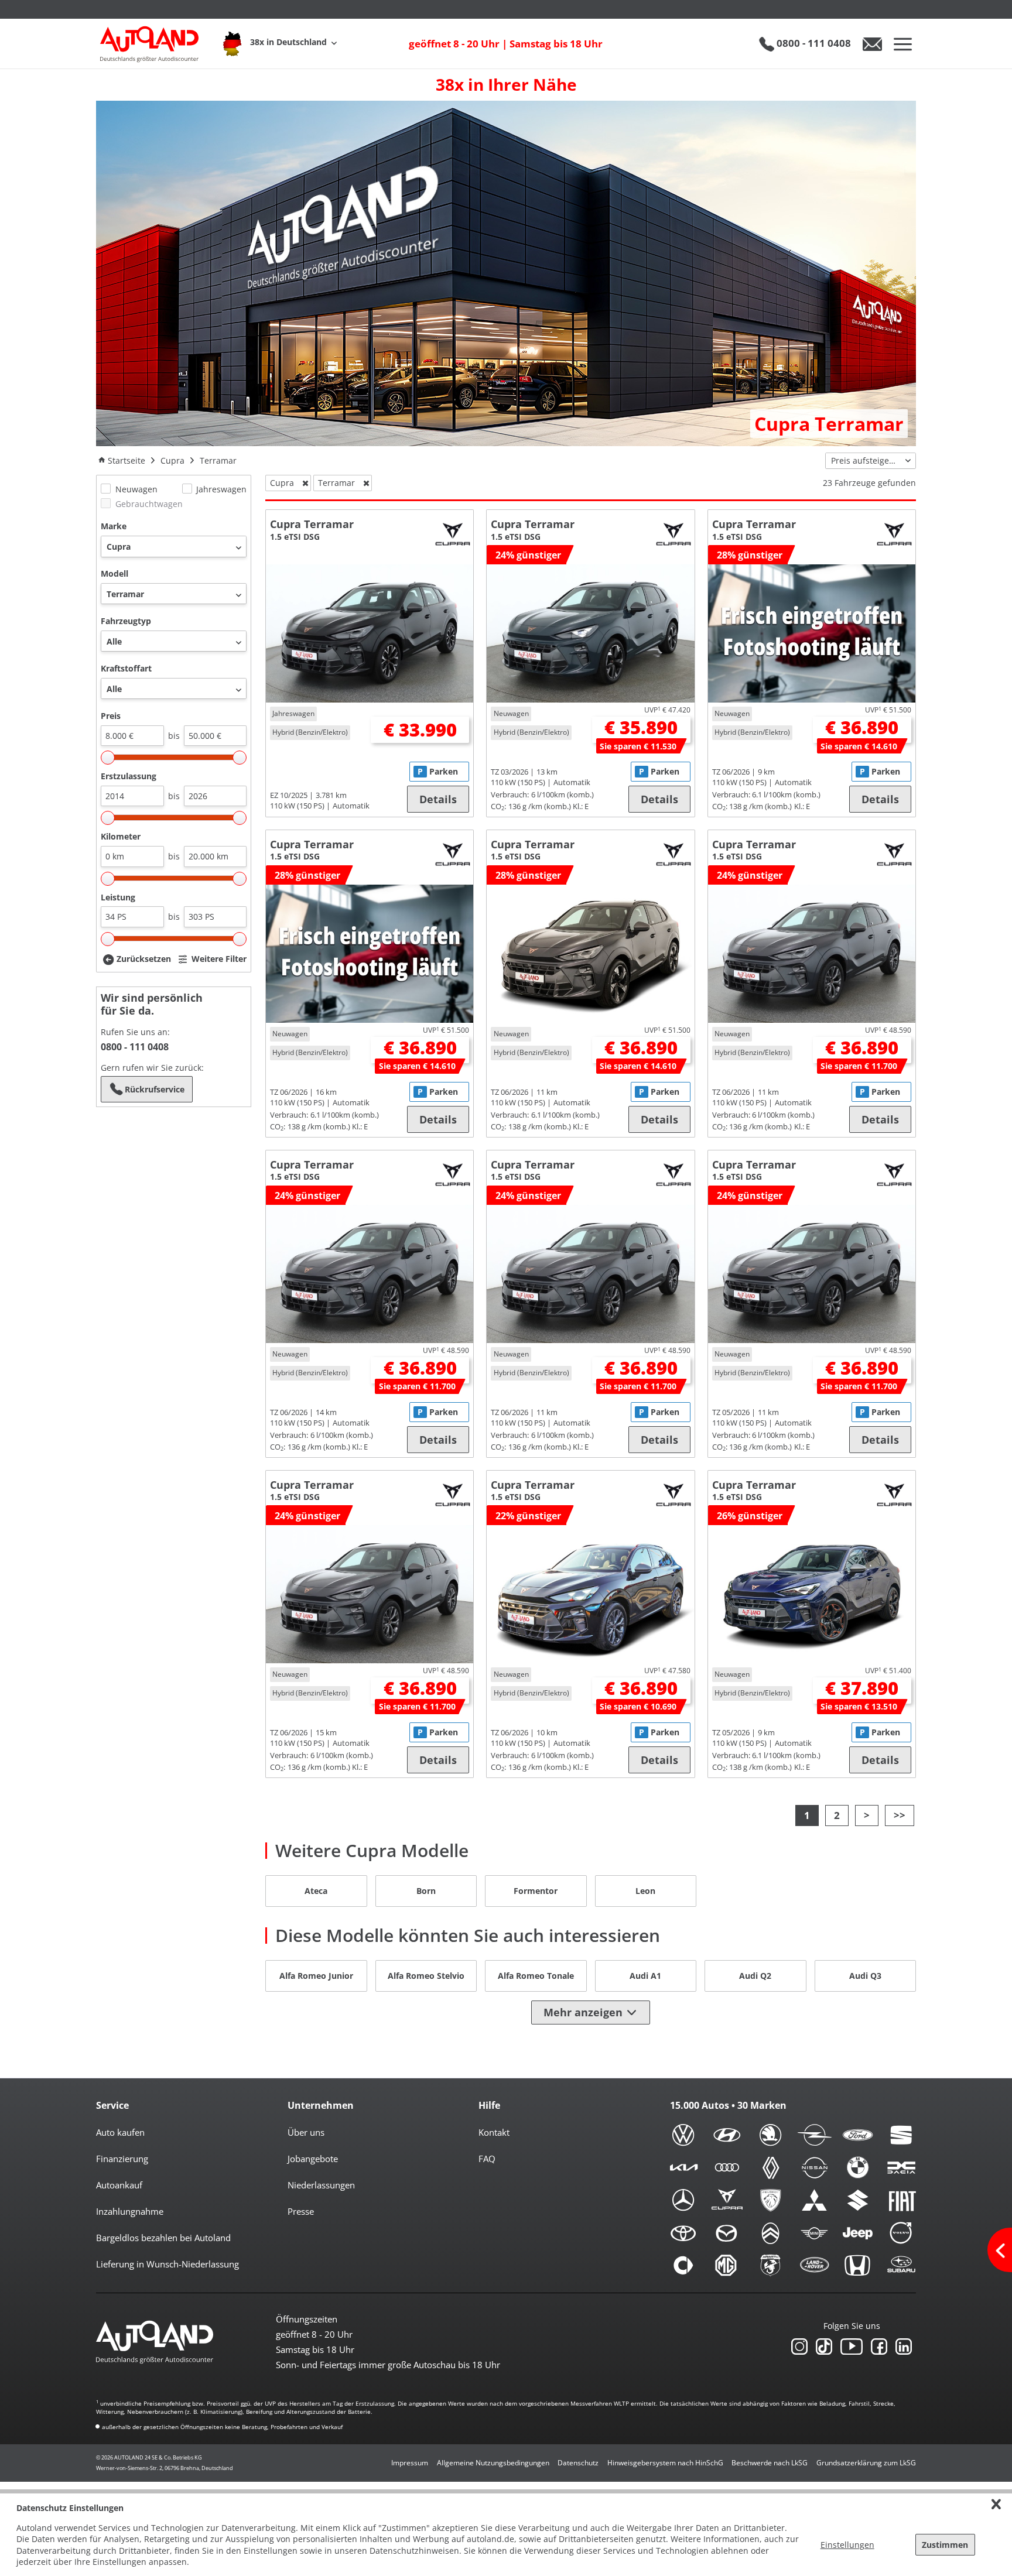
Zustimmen (945, 2545)
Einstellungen (847, 2545)
